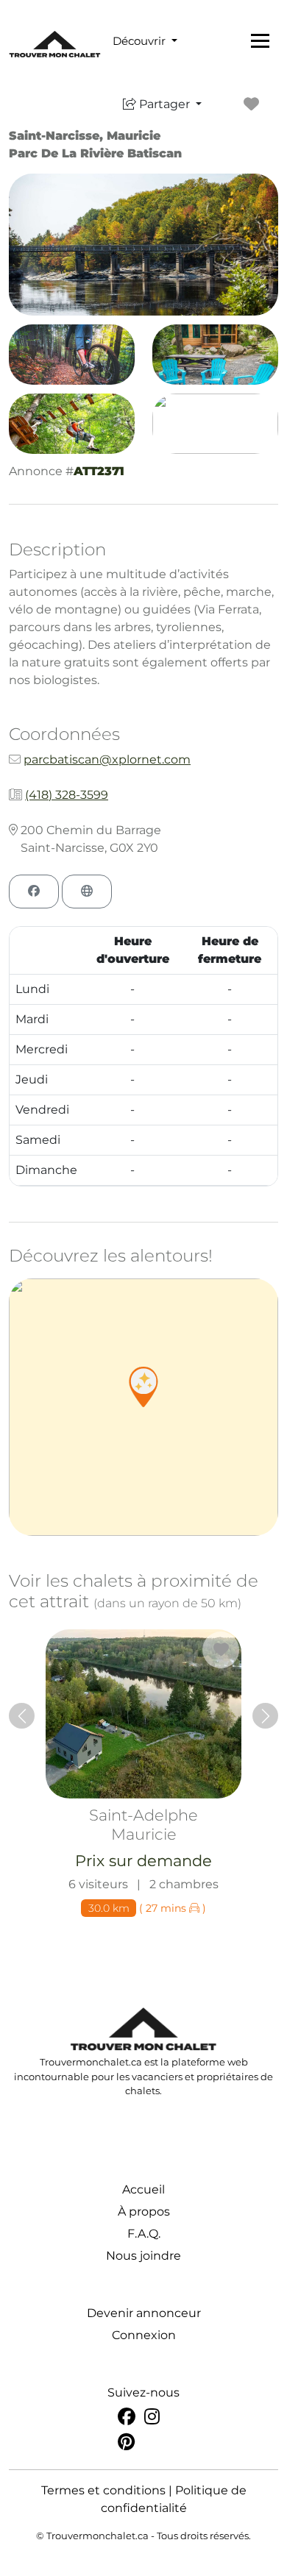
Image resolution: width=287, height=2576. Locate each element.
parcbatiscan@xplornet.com (107, 759)
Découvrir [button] (141, 41)
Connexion (144, 2335)
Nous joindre (143, 2256)
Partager (164, 104)
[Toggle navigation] (260, 40)
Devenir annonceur (144, 2313)
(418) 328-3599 (67, 795)
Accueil (143, 2189)
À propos (144, 2212)
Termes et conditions (103, 2490)
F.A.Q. (144, 2234)
